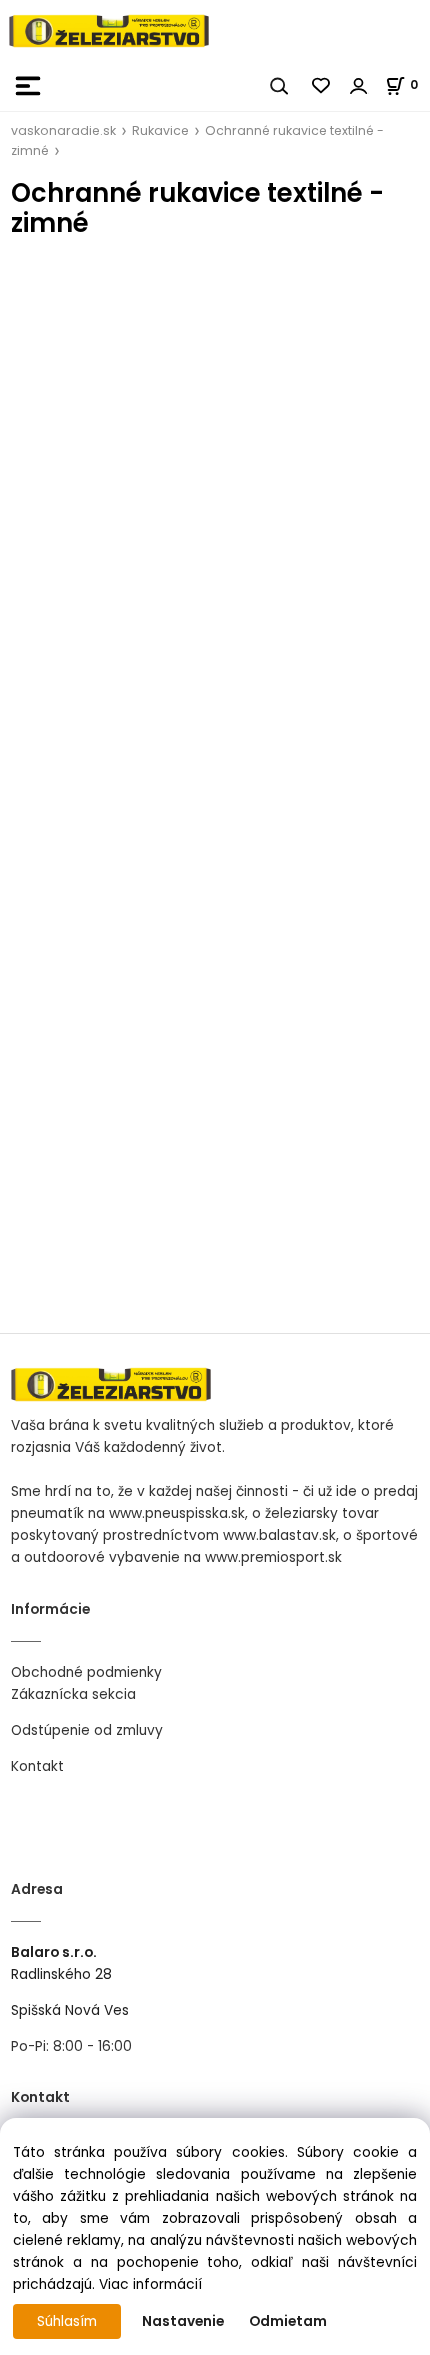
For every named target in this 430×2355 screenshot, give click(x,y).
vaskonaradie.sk (63, 130)
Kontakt (37, 1766)
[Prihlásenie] (359, 86)
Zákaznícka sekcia (73, 1694)
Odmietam (288, 2321)
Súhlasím (67, 2321)
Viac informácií (150, 2284)
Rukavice (160, 130)
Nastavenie (183, 2321)
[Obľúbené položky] (322, 86)
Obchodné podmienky (86, 1672)
